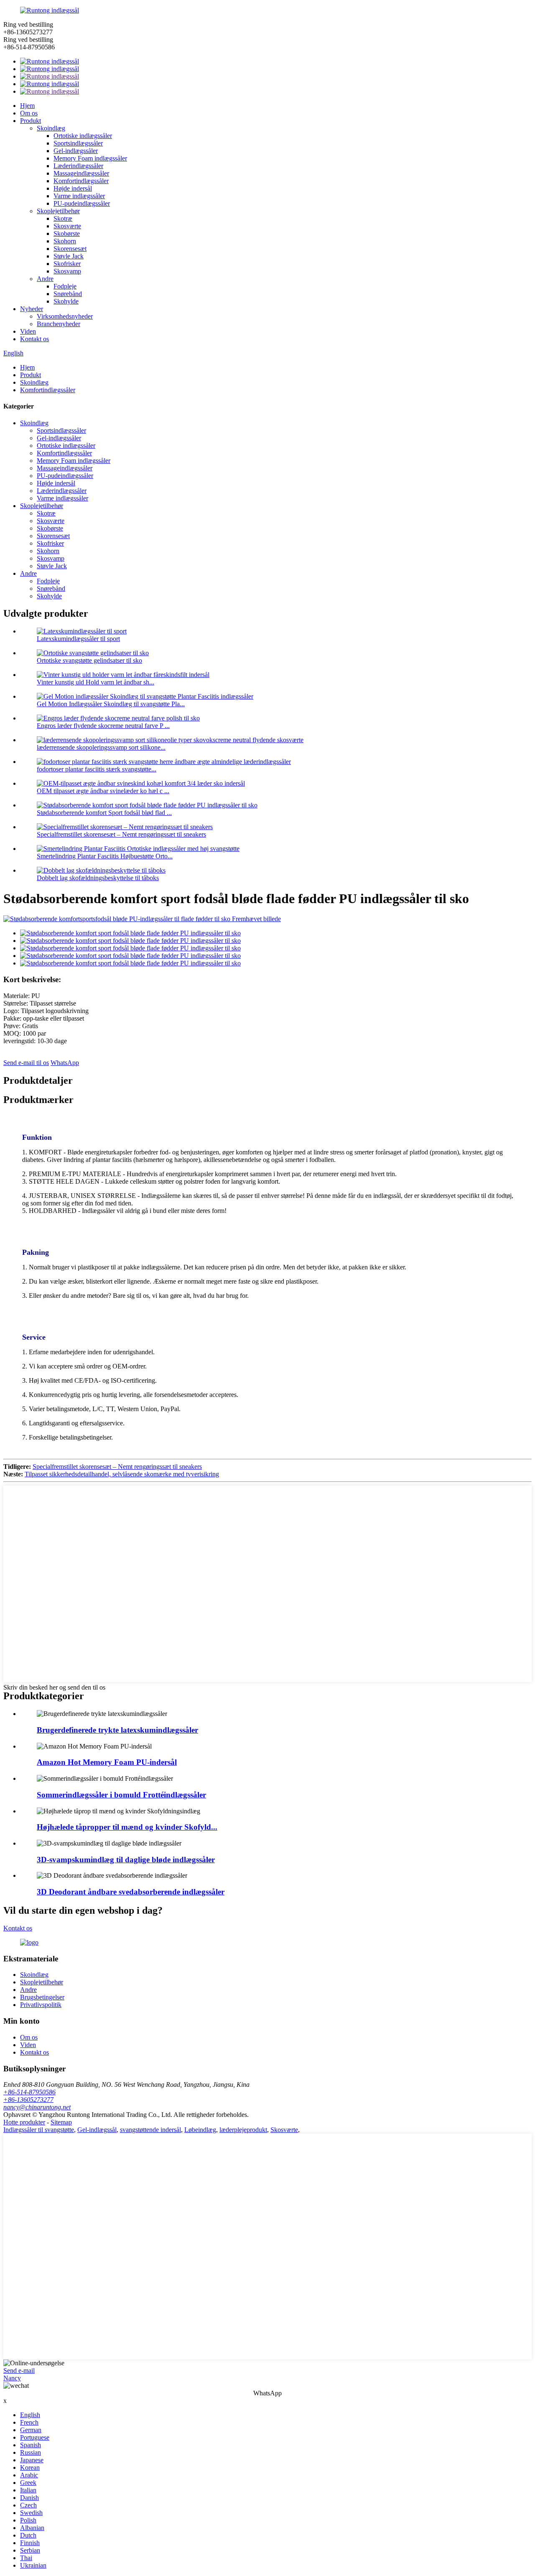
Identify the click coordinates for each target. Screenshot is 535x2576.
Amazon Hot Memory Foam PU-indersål (107, 1762)
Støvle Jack (69, 256)
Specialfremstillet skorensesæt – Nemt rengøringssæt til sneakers (121, 834)
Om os (29, 113)
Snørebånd (68, 294)
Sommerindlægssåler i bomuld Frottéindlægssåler (121, 1795)
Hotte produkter (24, 2122)
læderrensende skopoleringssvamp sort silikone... (101, 747)
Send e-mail (19, 2370)
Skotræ (63, 218)
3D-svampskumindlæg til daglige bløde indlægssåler (126, 1860)
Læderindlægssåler (78, 166)
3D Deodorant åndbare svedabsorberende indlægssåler (131, 1892)
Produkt (31, 121)
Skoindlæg (51, 128)
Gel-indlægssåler (76, 151)
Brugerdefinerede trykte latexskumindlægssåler (117, 1730)
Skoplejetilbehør (58, 211)
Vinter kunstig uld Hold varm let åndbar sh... (96, 682)
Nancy (12, 2378)
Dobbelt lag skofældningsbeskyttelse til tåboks (98, 878)
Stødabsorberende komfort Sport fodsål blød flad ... (104, 813)
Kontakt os (34, 339)
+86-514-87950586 (29, 2092)
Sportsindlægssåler (78, 143)
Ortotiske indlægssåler (83, 136)
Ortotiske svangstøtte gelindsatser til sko (89, 660)
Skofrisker (67, 264)
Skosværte (67, 226)
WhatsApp (65, 1063)
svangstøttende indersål (150, 2130)
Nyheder (32, 309)
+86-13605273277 (28, 2100)
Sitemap (61, 2122)
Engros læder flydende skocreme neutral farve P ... (103, 726)
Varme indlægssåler (79, 196)
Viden (28, 331)
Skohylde (66, 301)
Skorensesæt (70, 249)
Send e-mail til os (26, 1063)
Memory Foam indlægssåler (90, 158)
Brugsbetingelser (42, 1997)
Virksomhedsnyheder (65, 316)
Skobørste (67, 234)
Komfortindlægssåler (81, 181)
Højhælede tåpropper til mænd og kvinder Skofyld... (127, 1827)
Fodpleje (65, 286)
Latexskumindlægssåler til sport (78, 639)
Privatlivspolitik (41, 2005)
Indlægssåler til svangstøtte (39, 2130)
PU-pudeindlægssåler (82, 203)
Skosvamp (67, 271)
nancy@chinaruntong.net (37, 2107)
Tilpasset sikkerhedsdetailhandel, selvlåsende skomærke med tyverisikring (122, 1474)
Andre (45, 279)
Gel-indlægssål (97, 2130)
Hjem (27, 106)
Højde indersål (73, 188)
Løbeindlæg (200, 2130)
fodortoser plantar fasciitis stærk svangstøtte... (97, 769)
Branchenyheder (59, 324)
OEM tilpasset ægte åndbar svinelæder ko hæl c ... (103, 791)
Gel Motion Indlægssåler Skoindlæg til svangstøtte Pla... (111, 704)
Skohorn (65, 241)
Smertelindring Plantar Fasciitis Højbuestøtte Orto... (105, 856)
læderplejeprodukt (243, 2130)
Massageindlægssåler (81, 173)
